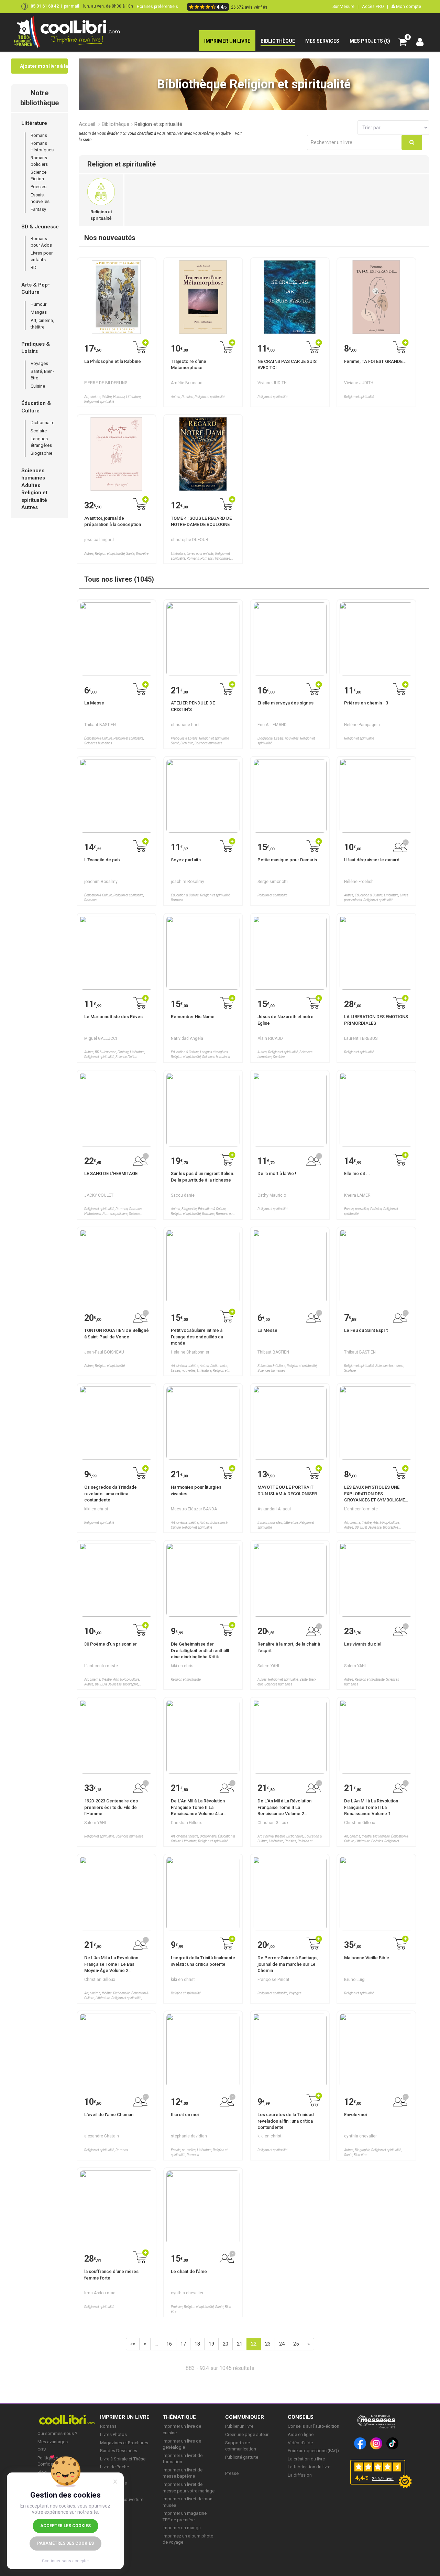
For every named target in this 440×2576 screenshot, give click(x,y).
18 (197, 2344)
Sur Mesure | (345, 6)
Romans (39, 135)
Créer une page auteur (247, 2434)
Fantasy (38, 209)
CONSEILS (301, 2417)
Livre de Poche (114, 2467)
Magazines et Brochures (124, 2443)
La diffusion (300, 2475)
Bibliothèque (115, 124)
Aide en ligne (301, 2434)
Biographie (41, 453)
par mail (71, 6)
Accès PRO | (375, 6)
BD (34, 267)
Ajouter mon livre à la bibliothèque (44, 66)
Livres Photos (113, 2434)
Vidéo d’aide (300, 2443)
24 (282, 2344)
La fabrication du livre (309, 2467)
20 (225, 2344)
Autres (30, 507)
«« (133, 2344)
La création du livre (306, 2459)
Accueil (87, 124)
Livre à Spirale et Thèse (123, 2459)
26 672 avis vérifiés (249, 7)
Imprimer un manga (182, 2528)
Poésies (38, 187)
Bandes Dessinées (119, 2451)
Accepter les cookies (65, 2526)
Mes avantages (53, 2442)
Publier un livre (239, 2426)
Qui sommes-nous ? (57, 2433)
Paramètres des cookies (65, 2543)
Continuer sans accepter (65, 2561)
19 (211, 2344)
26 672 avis (383, 2479)
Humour (38, 304)
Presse (232, 2473)
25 (296, 2344)
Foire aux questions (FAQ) (313, 2451)
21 (240, 2344)
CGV (42, 2450)
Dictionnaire (42, 423)
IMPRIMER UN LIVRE (125, 2417)
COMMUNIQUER (245, 2417)
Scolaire (39, 431)
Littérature (34, 123)
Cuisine (38, 386)
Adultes (31, 485)
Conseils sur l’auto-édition (313, 2426)
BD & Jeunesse (40, 227)
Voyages (39, 363)
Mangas (39, 312)
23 (268, 2344)
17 (183, 2344)
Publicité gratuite (242, 2457)
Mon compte (408, 6)
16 (169, 2344)
